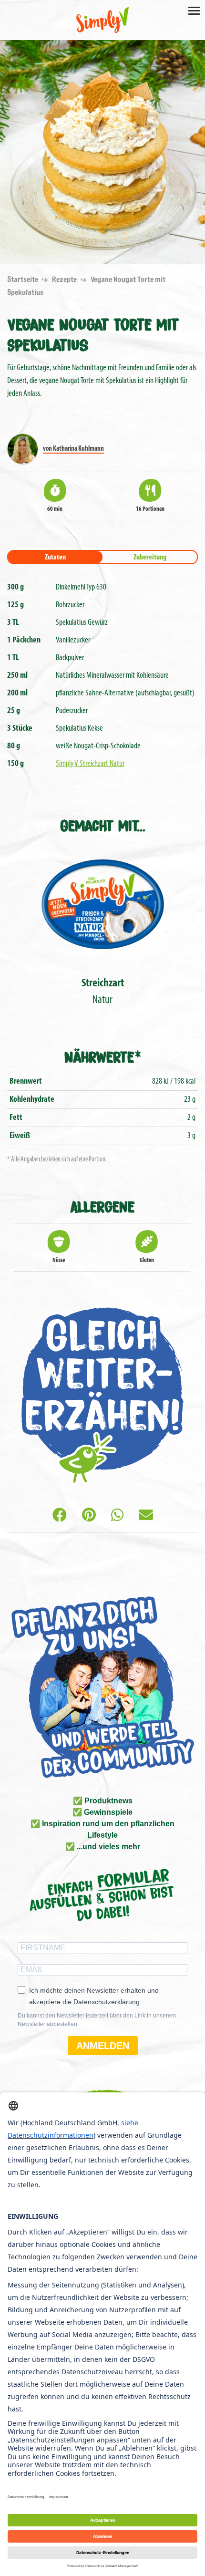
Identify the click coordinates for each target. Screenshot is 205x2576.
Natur (103, 992)
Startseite (23, 279)
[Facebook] (60, 1516)
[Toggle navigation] (194, 10)
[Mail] (146, 1516)
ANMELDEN (103, 2046)
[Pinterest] (89, 1516)
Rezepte (65, 279)
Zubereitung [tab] (150, 558)
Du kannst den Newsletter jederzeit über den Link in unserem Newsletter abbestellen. (97, 2020)
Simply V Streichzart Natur (90, 764)
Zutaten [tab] (55, 558)
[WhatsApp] (117, 1516)
